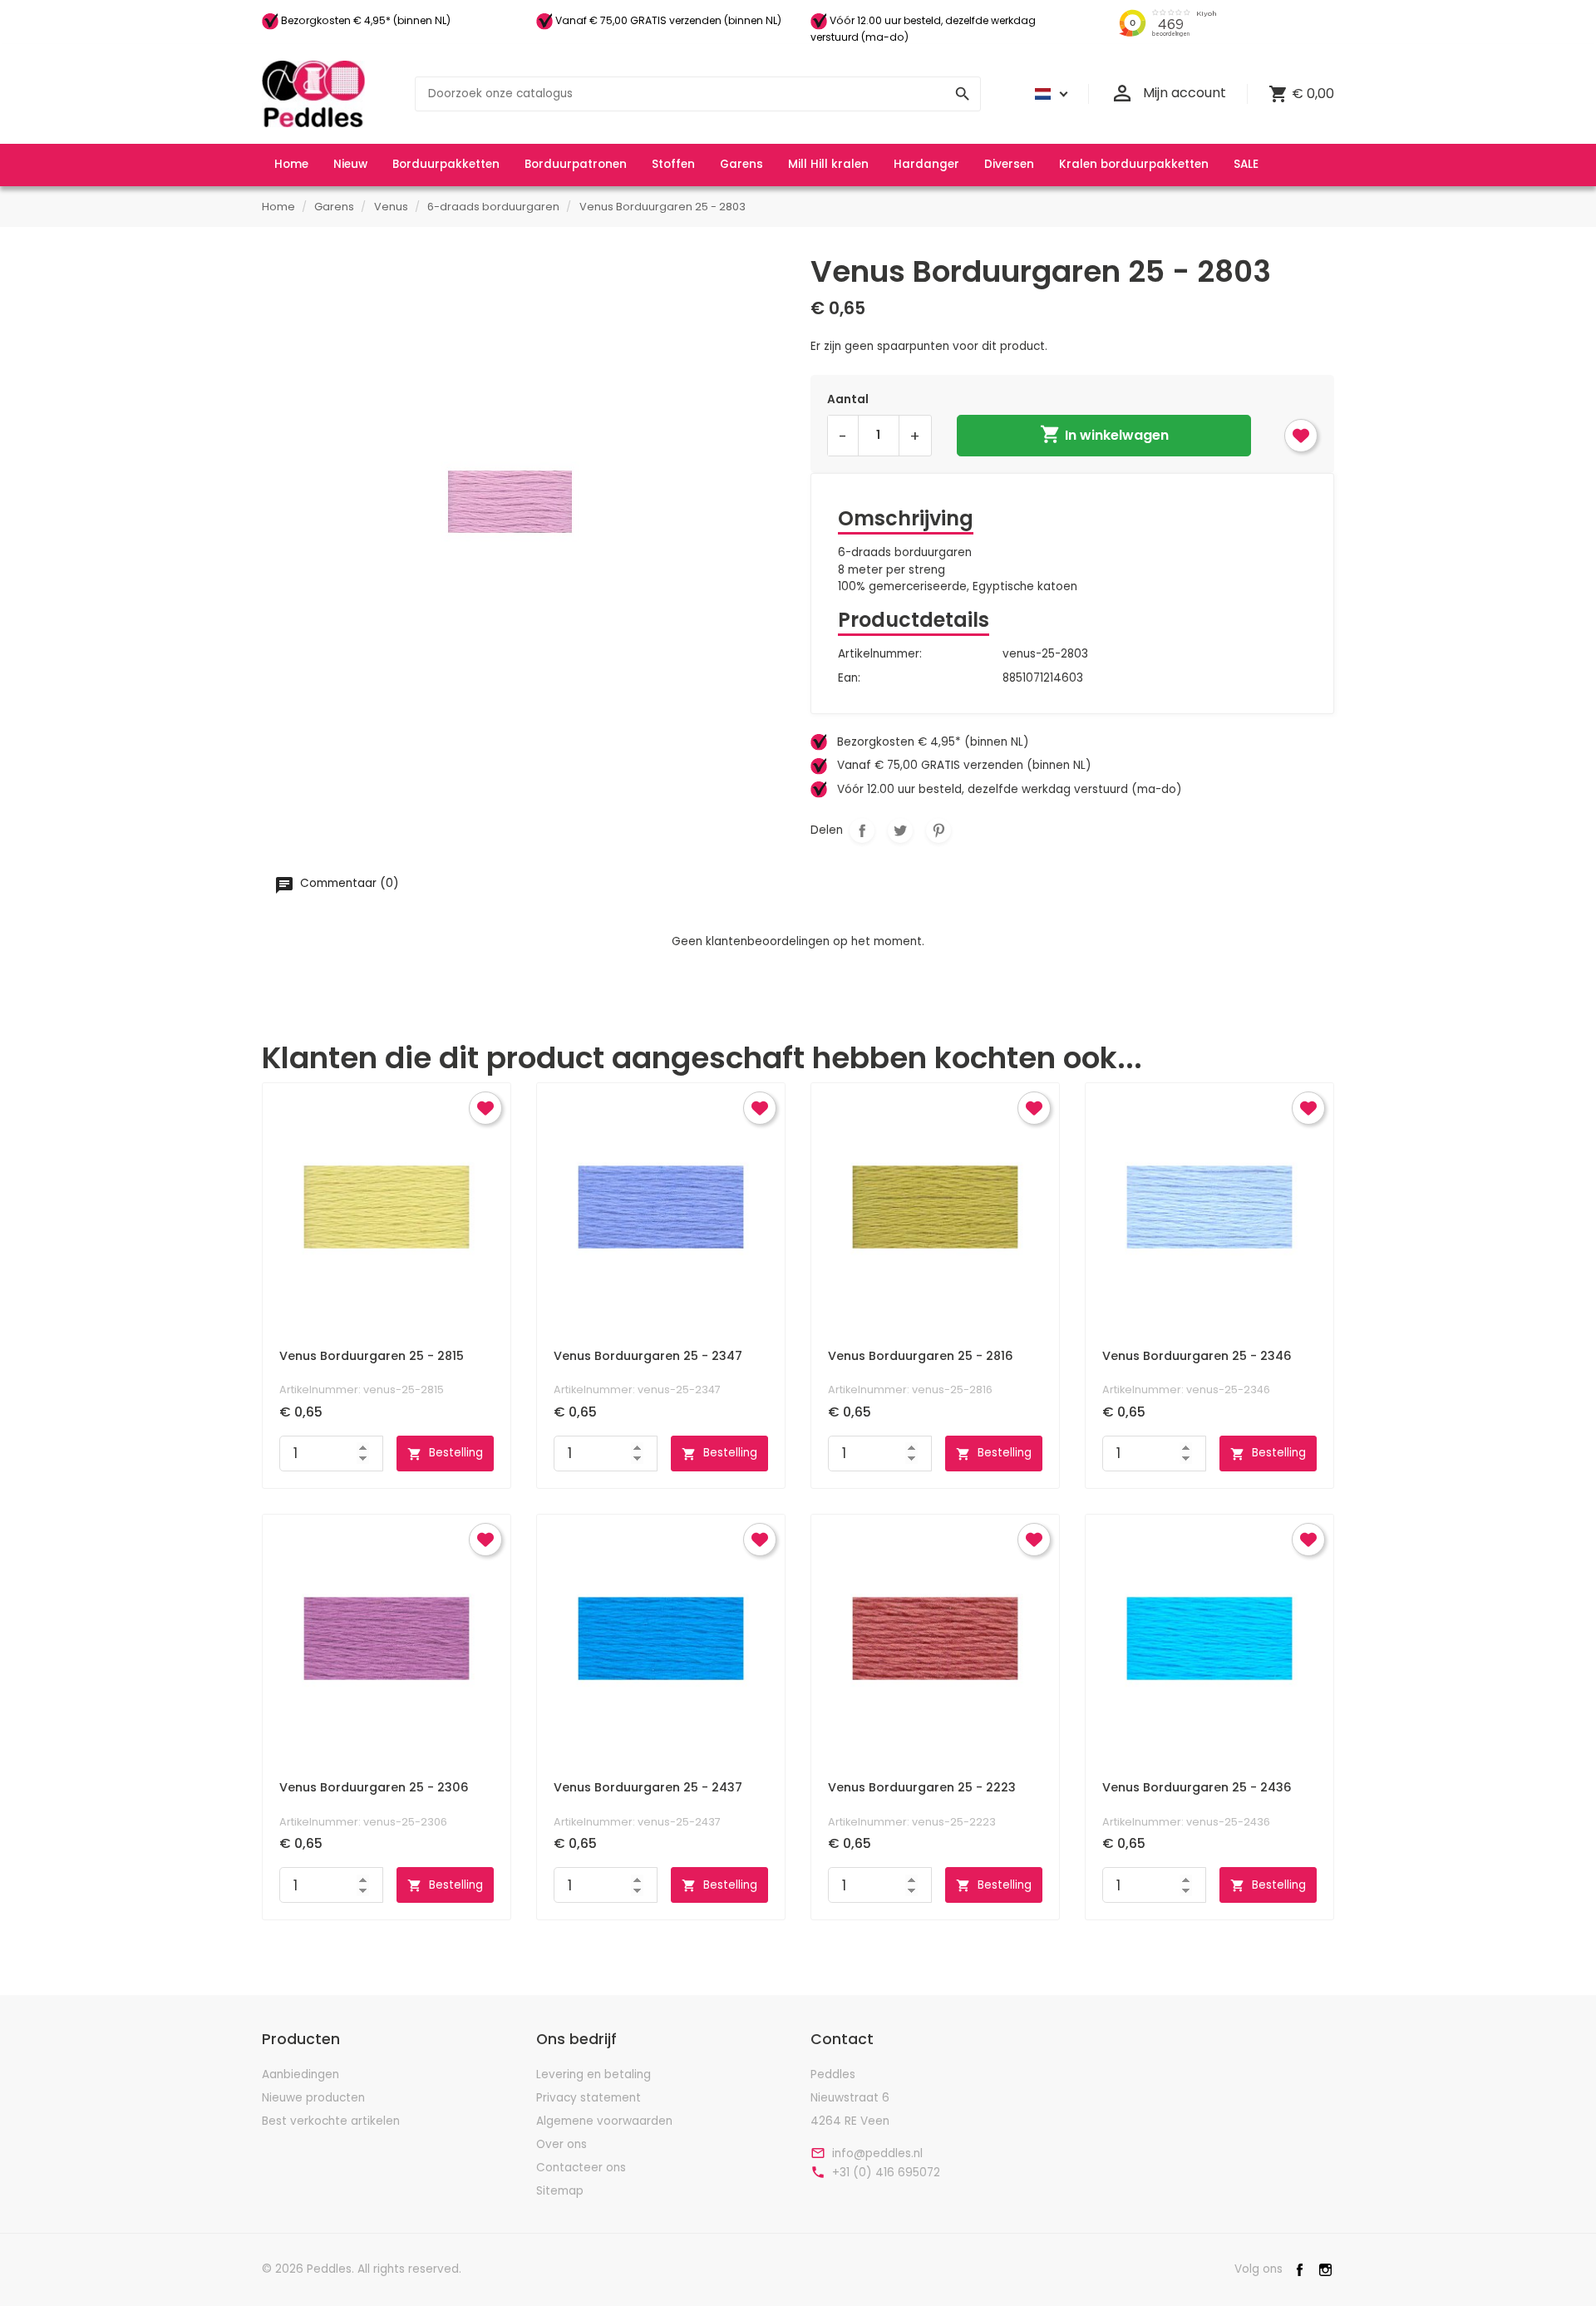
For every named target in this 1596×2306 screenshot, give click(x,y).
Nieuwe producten (313, 2098)
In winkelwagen (1104, 434)
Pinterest (938, 830)
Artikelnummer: (880, 654)
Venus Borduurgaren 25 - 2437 (648, 1787)
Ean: (849, 678)
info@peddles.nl (877, 2154)
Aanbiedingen (300, 2074)
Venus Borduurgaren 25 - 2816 (921, 1356)
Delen (862, 830)
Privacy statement (589, 2098)
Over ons (562, 2144)
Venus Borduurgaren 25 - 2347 (648, 1356)
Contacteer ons (581, 2168)
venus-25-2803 (1045, 654)
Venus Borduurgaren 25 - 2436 (1197, 1787)
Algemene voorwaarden (604, 2121)
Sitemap (560, 2191)
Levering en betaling (594, 2074)
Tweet (900, 830)
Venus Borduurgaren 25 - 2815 (372, 1356)
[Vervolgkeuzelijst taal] (1049, 94)
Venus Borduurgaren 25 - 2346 (1197, 1356)
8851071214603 (1043, 678)
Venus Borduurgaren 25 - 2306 (374, 1787)
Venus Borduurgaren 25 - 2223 (922, 1787)
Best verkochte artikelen (331, 2121)
